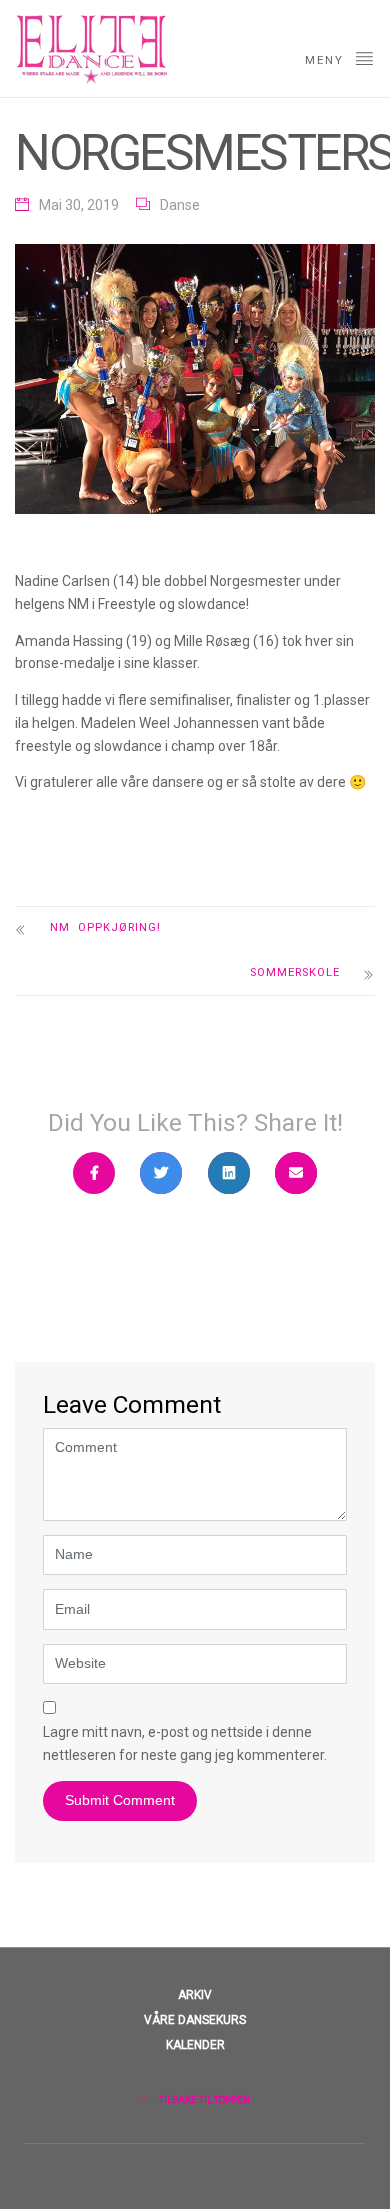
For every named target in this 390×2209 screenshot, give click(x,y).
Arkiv (195, 1995)
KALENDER (195, 2045)
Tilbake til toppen (203, 2099)
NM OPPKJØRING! (109, 927)
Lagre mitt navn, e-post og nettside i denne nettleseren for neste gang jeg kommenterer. (185, 1743)
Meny (327, 60)
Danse (180, 205)
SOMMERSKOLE (295, 972)
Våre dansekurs (195, 2020)
